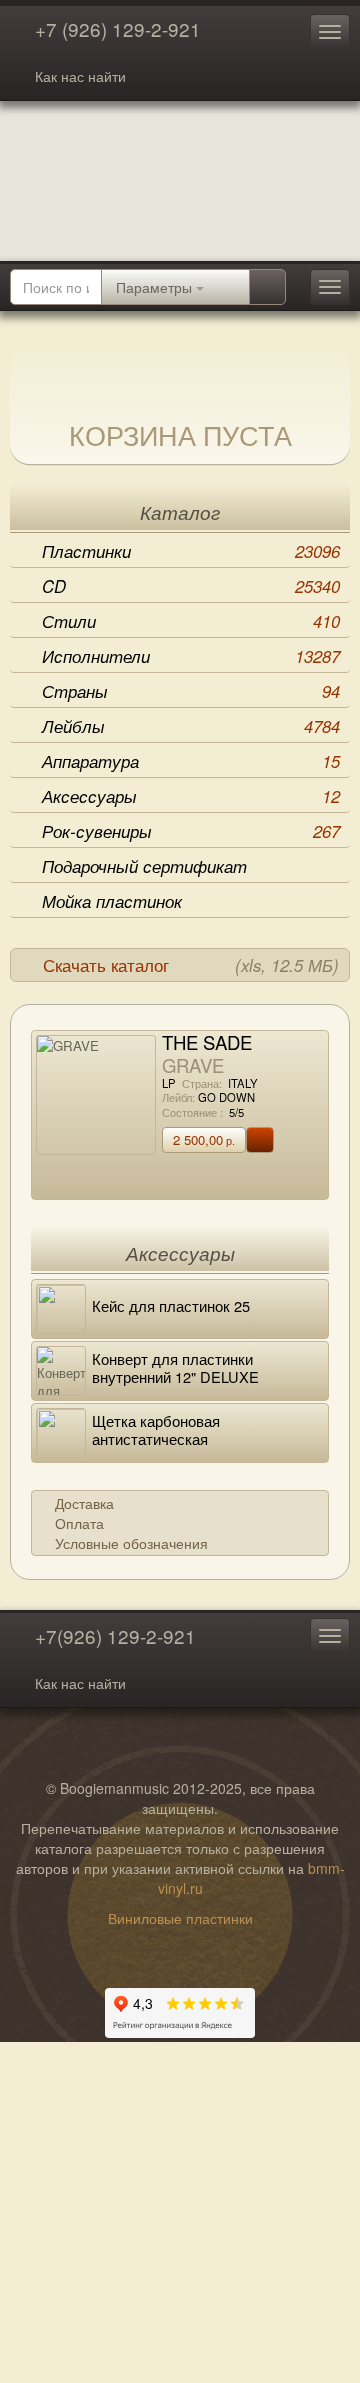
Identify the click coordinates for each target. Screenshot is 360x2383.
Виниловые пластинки (180, 1918)
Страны (191, 691)
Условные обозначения (131, 1543)
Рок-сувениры (191, 831)
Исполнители (191, 656)
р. (204, 1139)
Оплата (79, 1523)
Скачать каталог (191, 965)
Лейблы (191, 726)
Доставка (84, 1503)
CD (191, 586)
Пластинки (191, 551)
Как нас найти (80, 76)
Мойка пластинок (112, 901)
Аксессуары (191, 796)
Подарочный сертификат (144, 866)
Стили (191, 621)
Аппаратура (191, 761)
